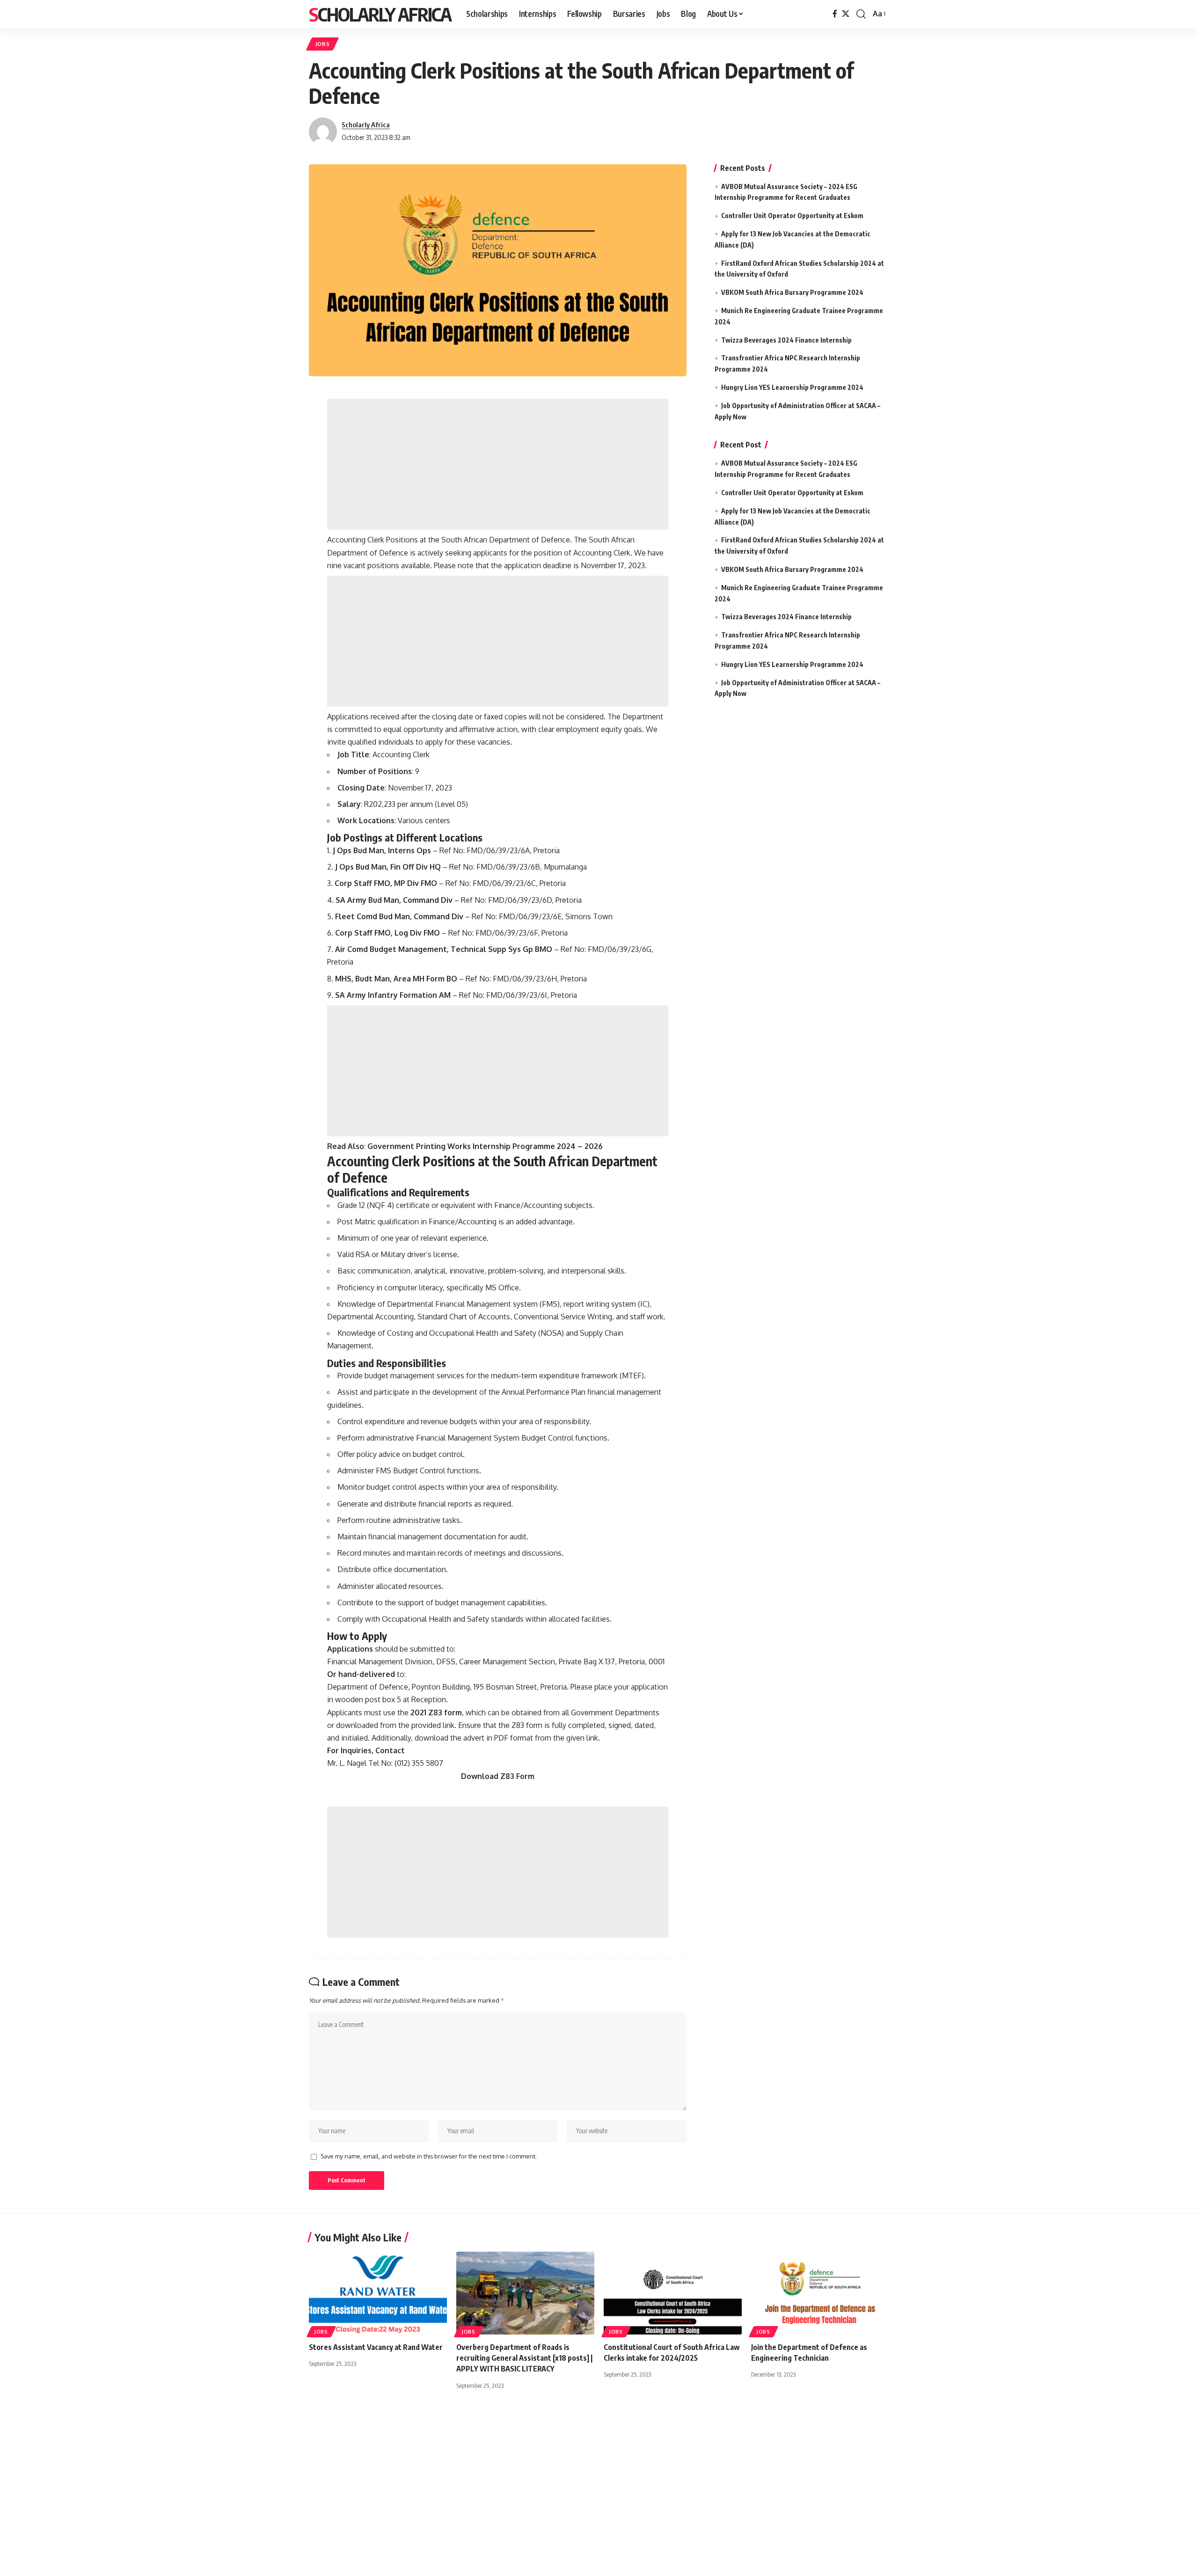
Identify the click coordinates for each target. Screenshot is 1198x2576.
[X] (846, 14)
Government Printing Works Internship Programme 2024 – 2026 (485, 1146)
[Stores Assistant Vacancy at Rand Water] (378, 2293)
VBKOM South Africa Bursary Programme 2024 (792, 292)
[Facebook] (835, 14)
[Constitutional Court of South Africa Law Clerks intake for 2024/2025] (673, 2293)
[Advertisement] (498, 464)
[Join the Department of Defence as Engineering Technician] (820, 2293)
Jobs (323, 44)
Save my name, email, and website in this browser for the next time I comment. (429, 2156)
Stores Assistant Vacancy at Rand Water (376, 2347)
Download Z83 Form (498, 1776)
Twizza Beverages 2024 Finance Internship (786, 340)
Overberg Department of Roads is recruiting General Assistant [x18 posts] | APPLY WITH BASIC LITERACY (524, 2358)
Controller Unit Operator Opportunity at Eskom (792, 216)
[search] (861, 14)
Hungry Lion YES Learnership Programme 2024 (792, 387)
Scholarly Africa (380, 14)
